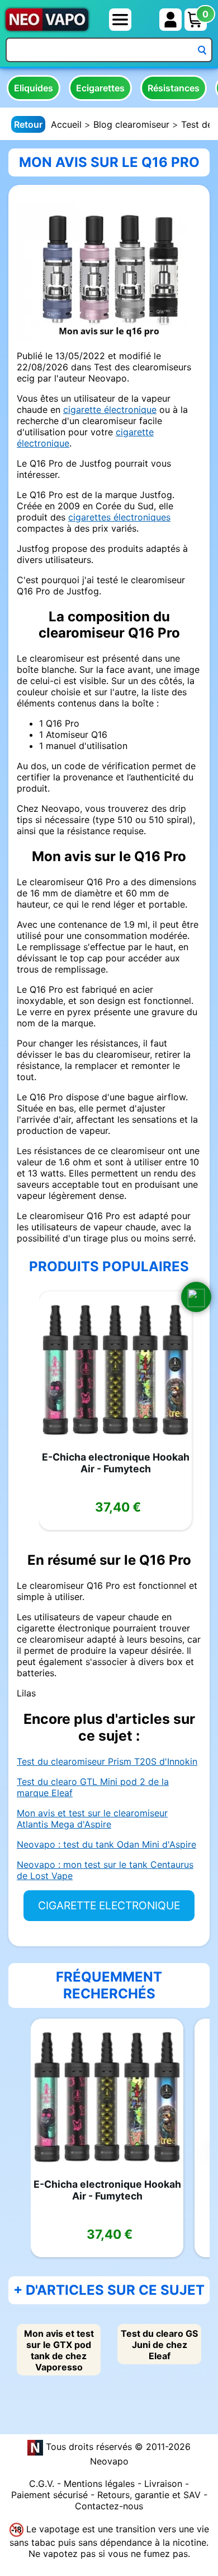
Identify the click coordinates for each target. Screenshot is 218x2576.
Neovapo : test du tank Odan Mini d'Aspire (106, 1844)
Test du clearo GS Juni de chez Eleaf (159, 2345)
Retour (28, 124)
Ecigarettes (100, 88)
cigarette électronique (110, 410)
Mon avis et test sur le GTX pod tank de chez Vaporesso (59, 2350)
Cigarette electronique (109, 1905)
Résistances (174, 88)
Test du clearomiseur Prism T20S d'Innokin (107, 1761)
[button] (196, 1297)
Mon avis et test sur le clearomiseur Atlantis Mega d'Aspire (92, 1819)
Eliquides (34, 88)
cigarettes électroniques (119, 517)
